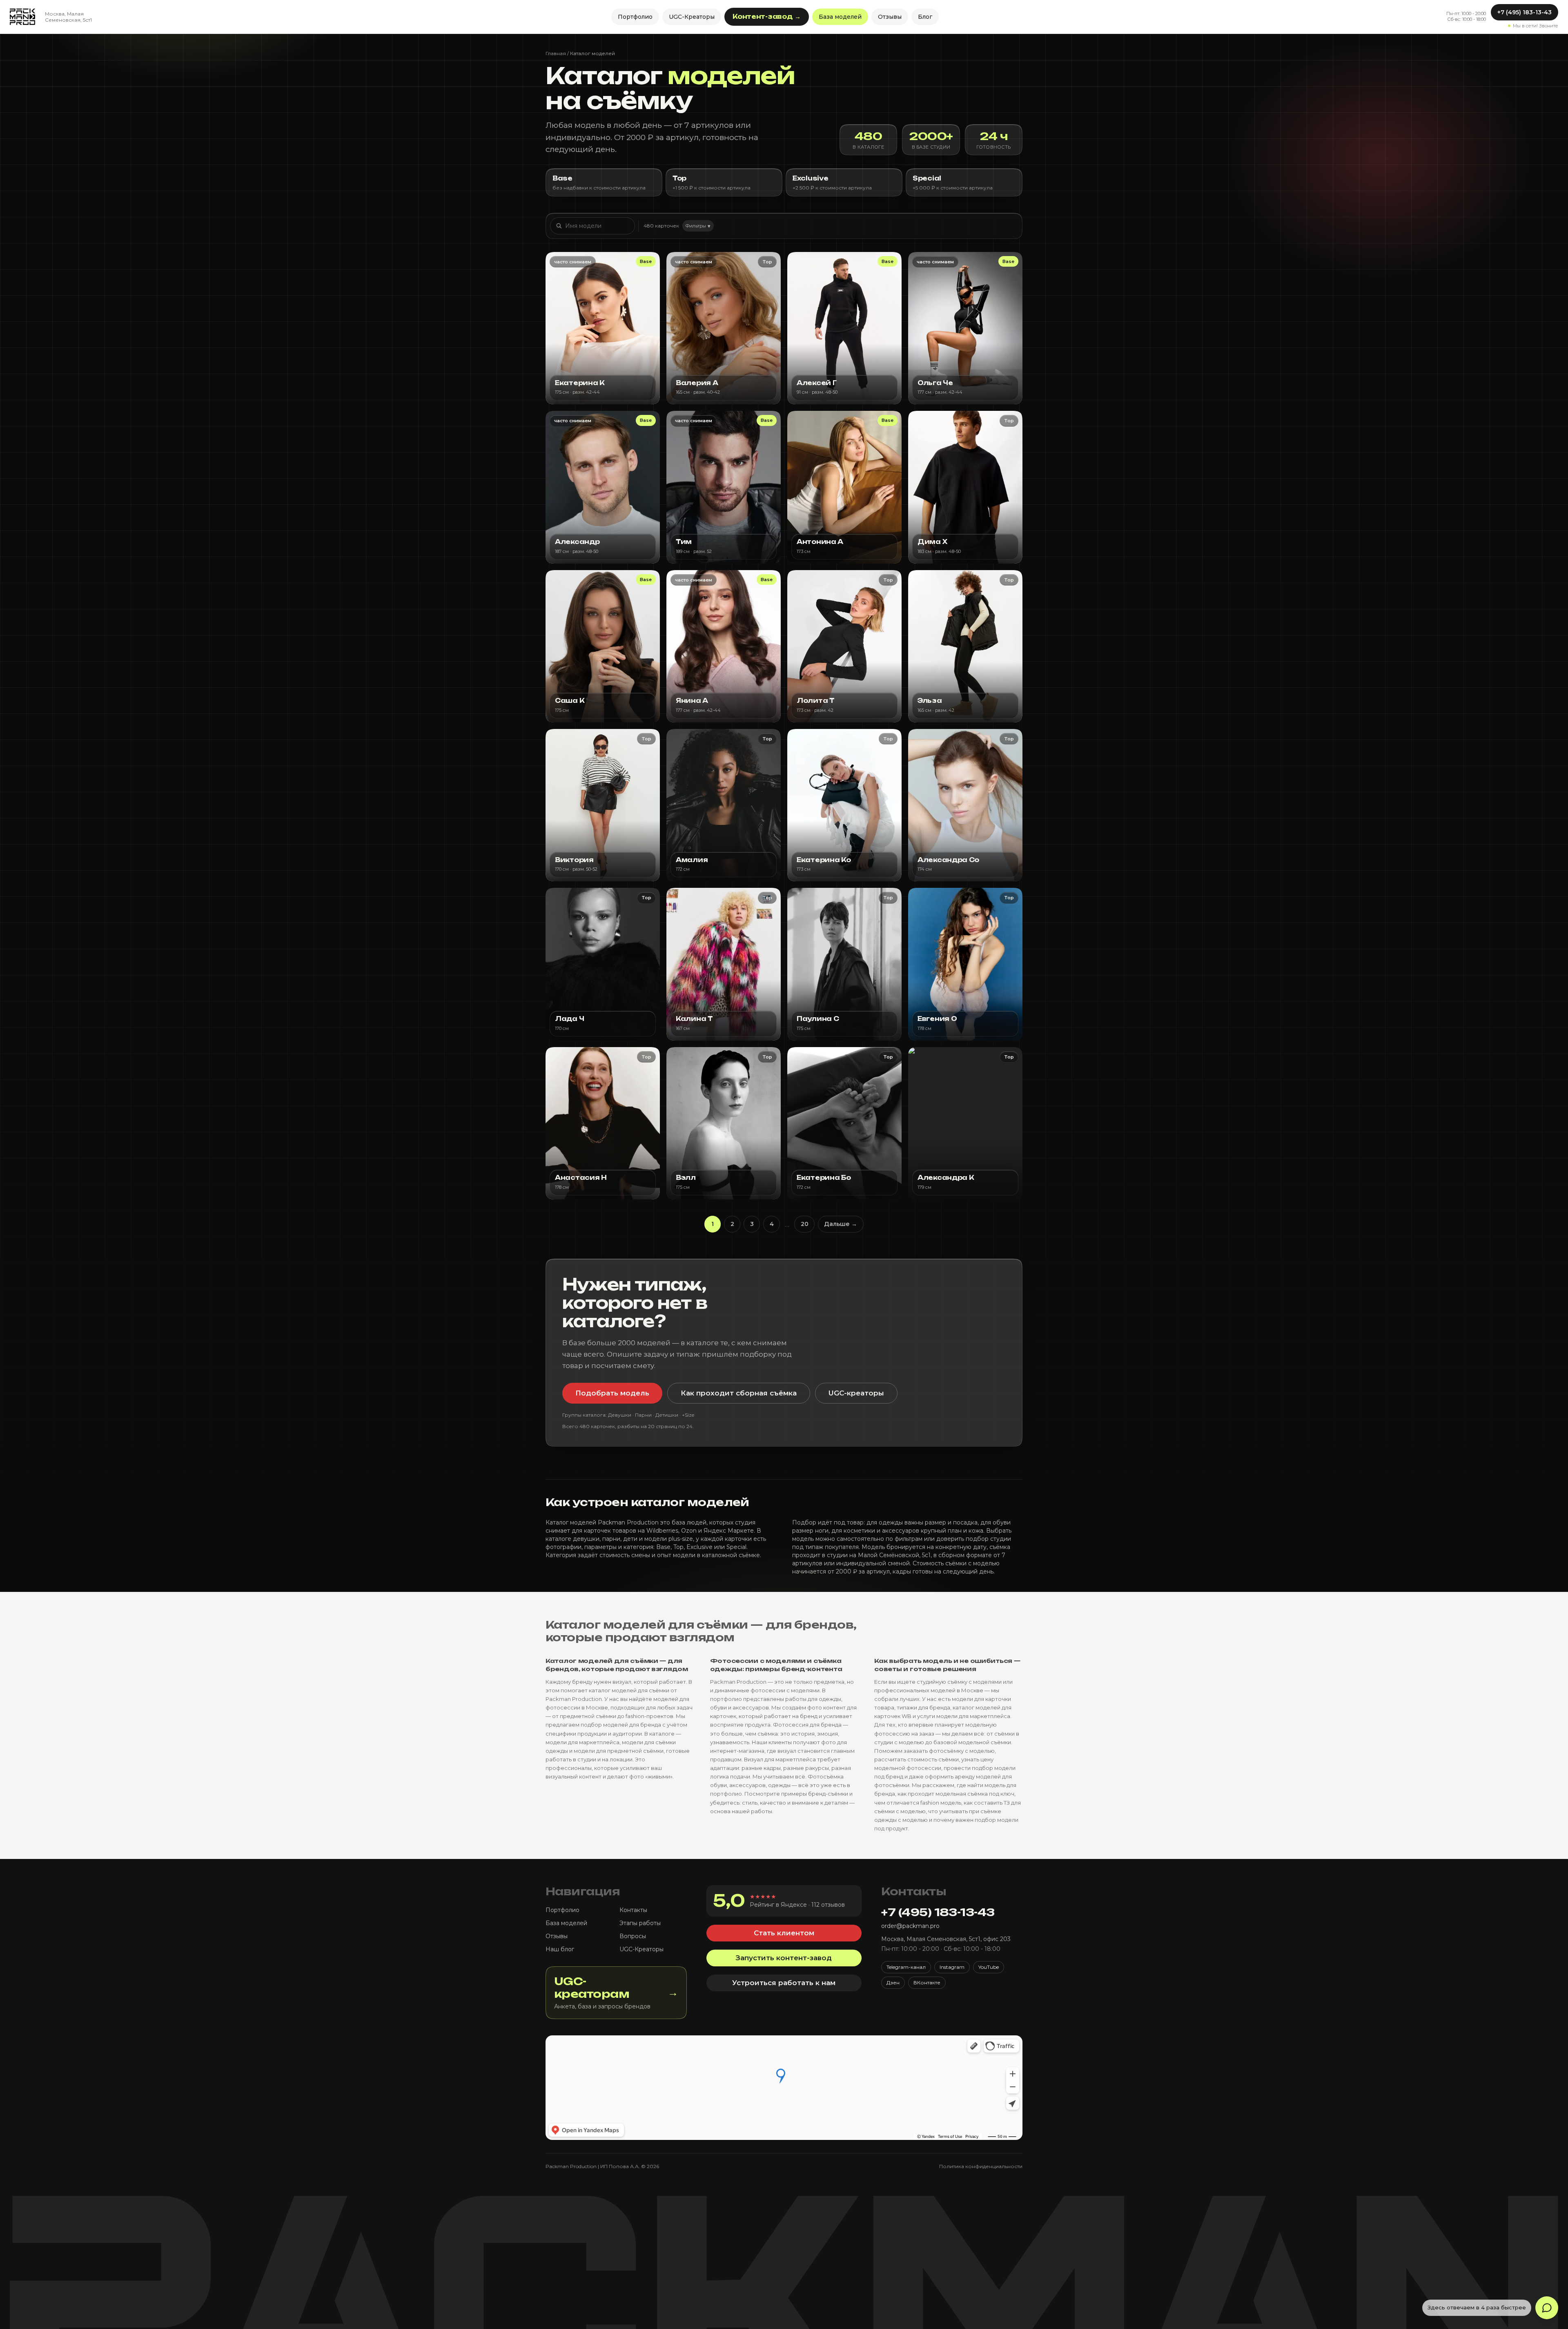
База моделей (840, 17)
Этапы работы (640, 1923)
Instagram (952, 1967)
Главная (556, 53)
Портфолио (635, 17)
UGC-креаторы (856, 1393)
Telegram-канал (906, 1967)
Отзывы (890, 17)
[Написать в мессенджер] (1547, 2308)
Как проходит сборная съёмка (739, 1393)
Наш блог (560, 1949)
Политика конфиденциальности (981, 2166)
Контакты (633, 1910)
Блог (925, 17)
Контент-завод (767, 17)
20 (805, 1224)
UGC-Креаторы (692, 17)
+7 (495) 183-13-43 (1525, 12)
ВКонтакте (927, 1982)
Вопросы (633, 1936)
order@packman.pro (910, 1926)
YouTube (989, 1967)
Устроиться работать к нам (784, 1983)
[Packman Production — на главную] (22, 17)
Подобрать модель (612, 1393)
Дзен (893, 1982)
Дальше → (841, 1224)
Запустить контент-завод (784, 1958)
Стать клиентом (784, 1933)
